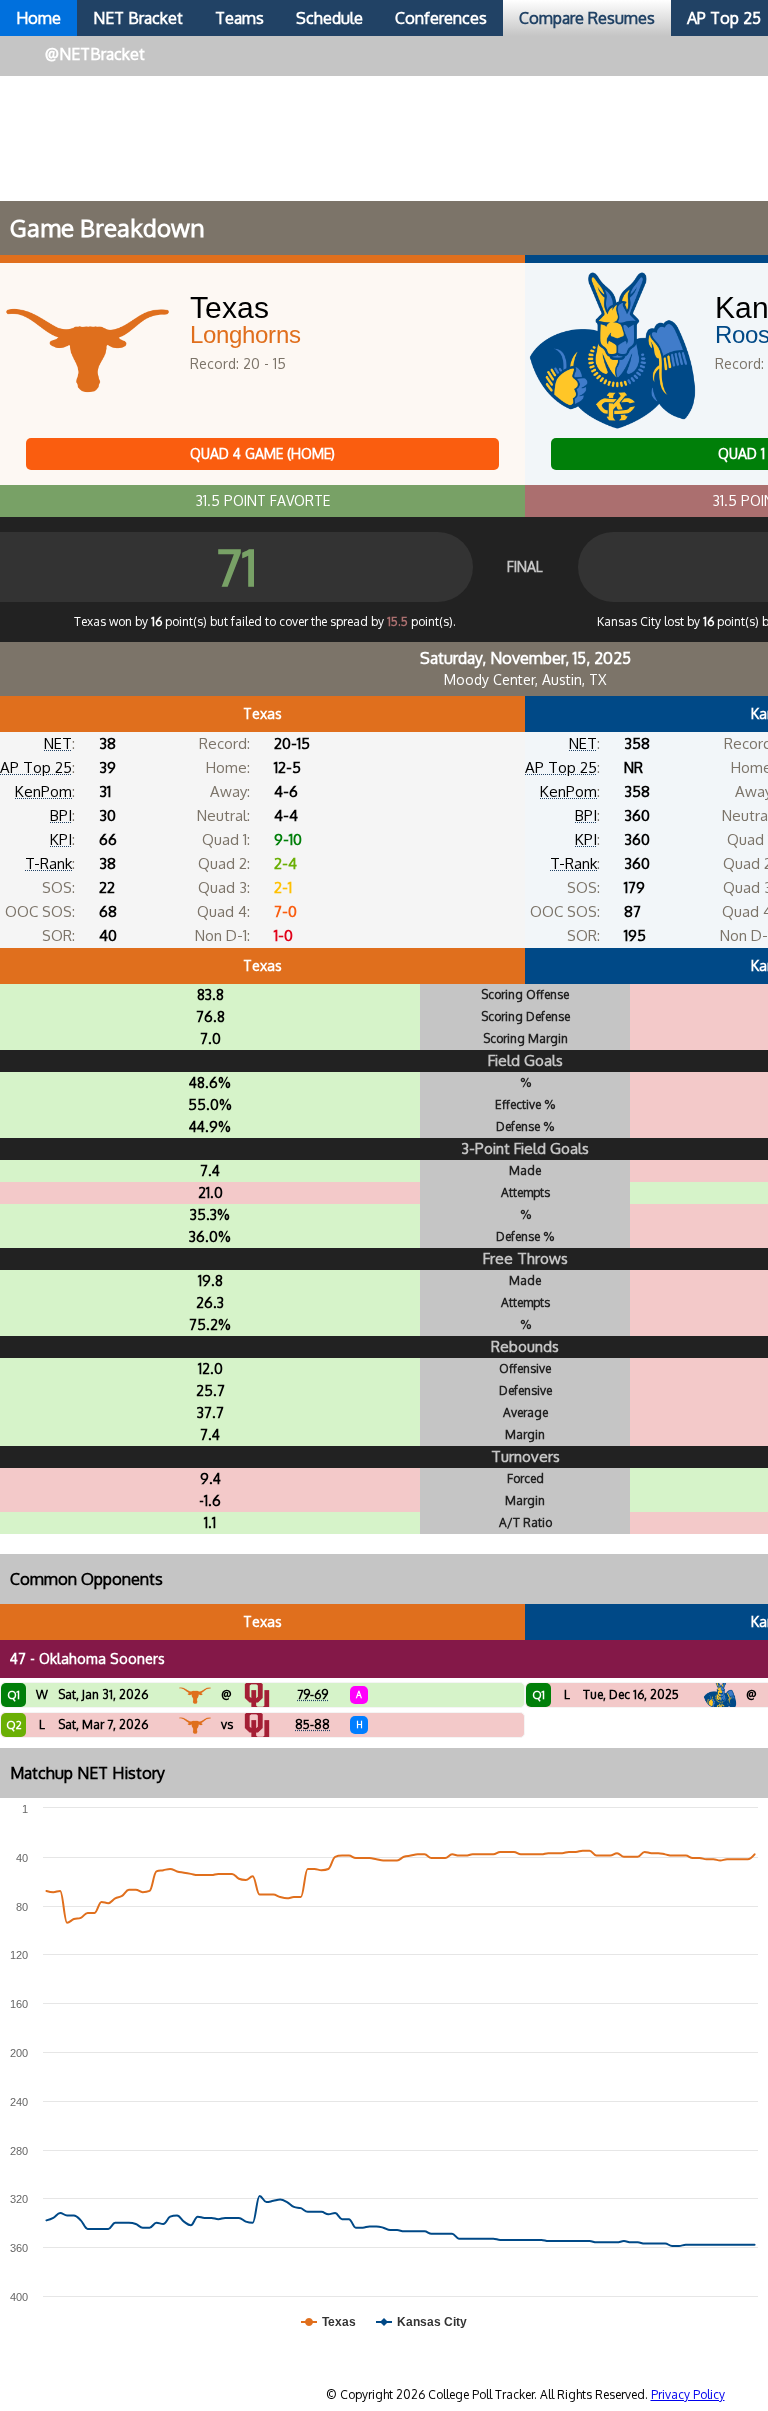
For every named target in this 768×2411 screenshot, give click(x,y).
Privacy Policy (688, 2394)
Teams (239, 18)
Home (38, 18)
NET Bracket (138, 18)
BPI (61, 815)
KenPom (43, 791)
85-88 (312, 1724)
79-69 (312, 1694)
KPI (61, 839)
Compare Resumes (587, 18)
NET (58, 743)
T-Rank (48, 863)
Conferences (441, 18)
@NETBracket (95, 54)
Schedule (329, 18)
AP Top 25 (36, 767)
